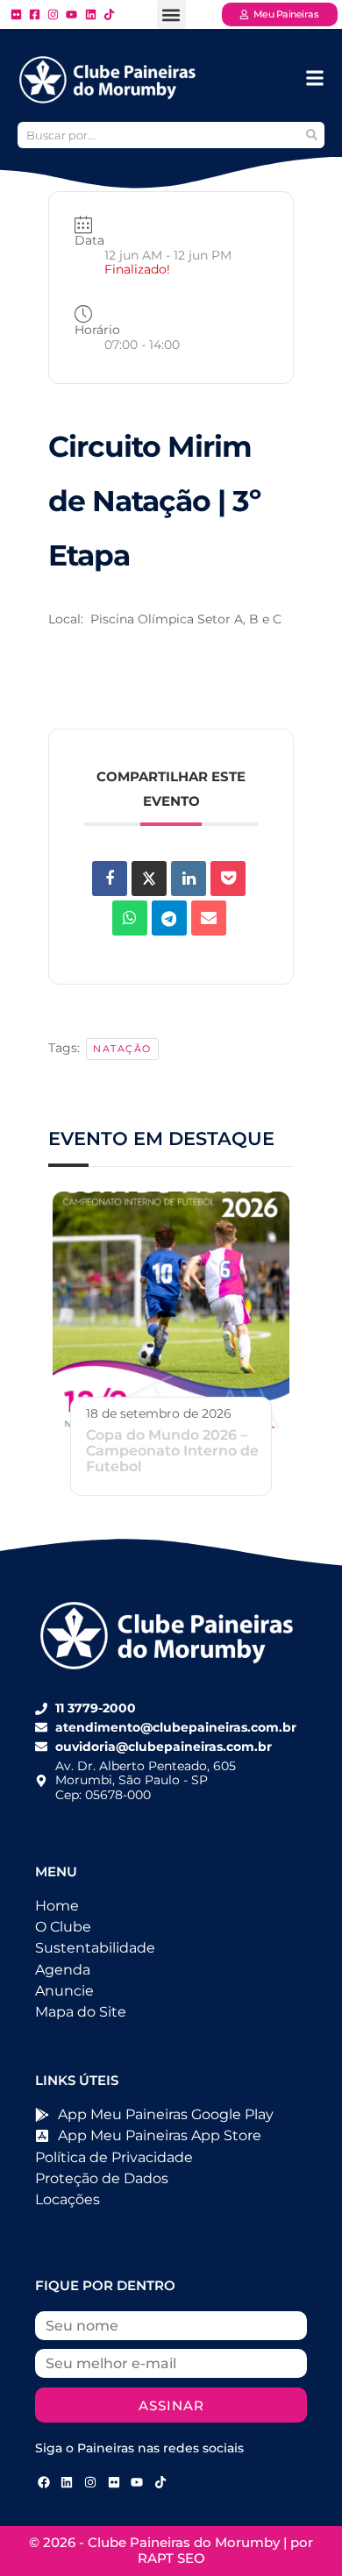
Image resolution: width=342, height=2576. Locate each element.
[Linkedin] (189, 879)
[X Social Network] (149, 879)
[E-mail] (209, 918)
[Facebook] (44, 2482)
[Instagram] (90, 2482)
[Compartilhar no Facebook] (110, 879)
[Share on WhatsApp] (130, 918)
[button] (171, 14)
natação (122, 1049)
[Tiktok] (160, 2482)
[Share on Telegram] (169, 918)
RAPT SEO (171, 2558)
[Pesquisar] (311, 135)
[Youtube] (137, 2482)
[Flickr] (114, 2482)
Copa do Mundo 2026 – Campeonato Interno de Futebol (172, 1451)
